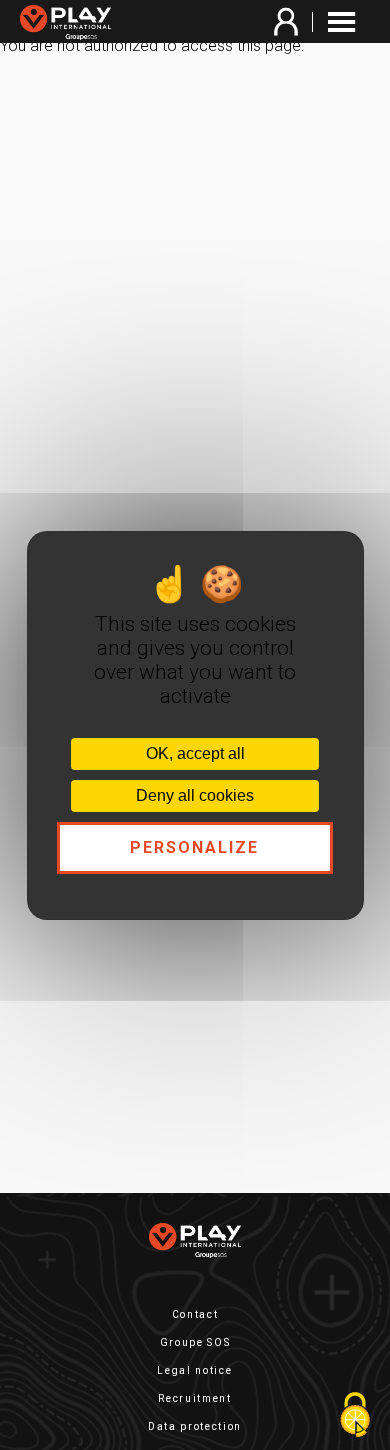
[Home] (70, 23)
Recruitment (194, 1398)
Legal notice (194, 1370)
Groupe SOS (195, 1342)
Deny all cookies (195, 795)
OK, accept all (195, 753)
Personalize (195, 847)
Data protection (195, 1426)
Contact (195, 1314)
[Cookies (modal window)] (355, 1416)
